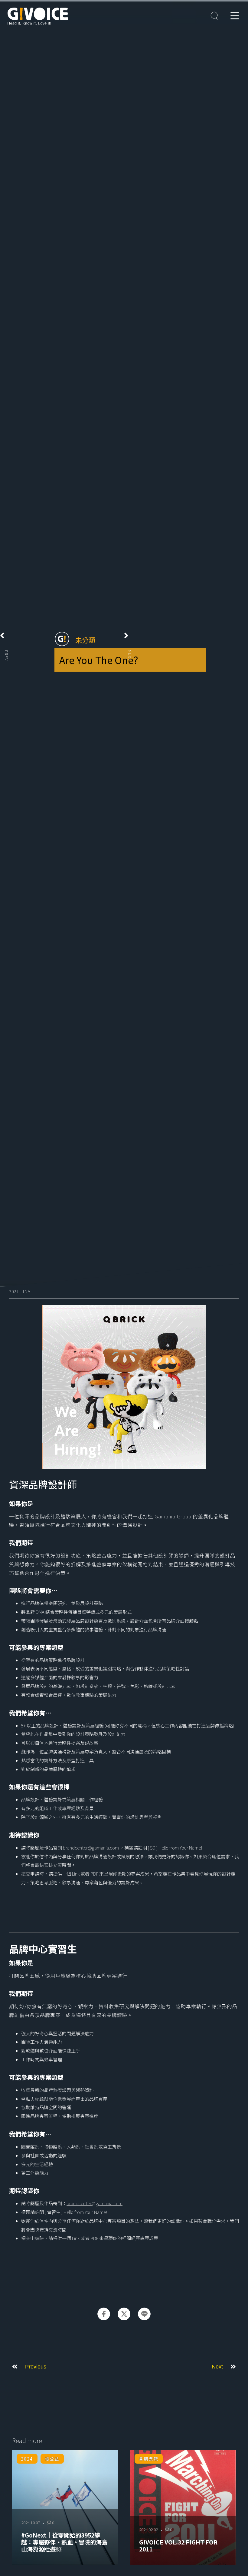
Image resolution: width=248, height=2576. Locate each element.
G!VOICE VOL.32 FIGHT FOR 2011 (178, 2546)
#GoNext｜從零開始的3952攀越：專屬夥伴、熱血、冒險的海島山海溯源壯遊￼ (64, 2542)
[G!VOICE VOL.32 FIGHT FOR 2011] (183, 2507)
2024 (27, 2459)
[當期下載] (214, 16)
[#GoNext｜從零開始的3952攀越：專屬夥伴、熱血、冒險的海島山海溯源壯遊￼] (65, 2507)
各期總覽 (148, 2459)
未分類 (85, 640)
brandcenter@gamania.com (91, 1848)
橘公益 (52, 2459)
